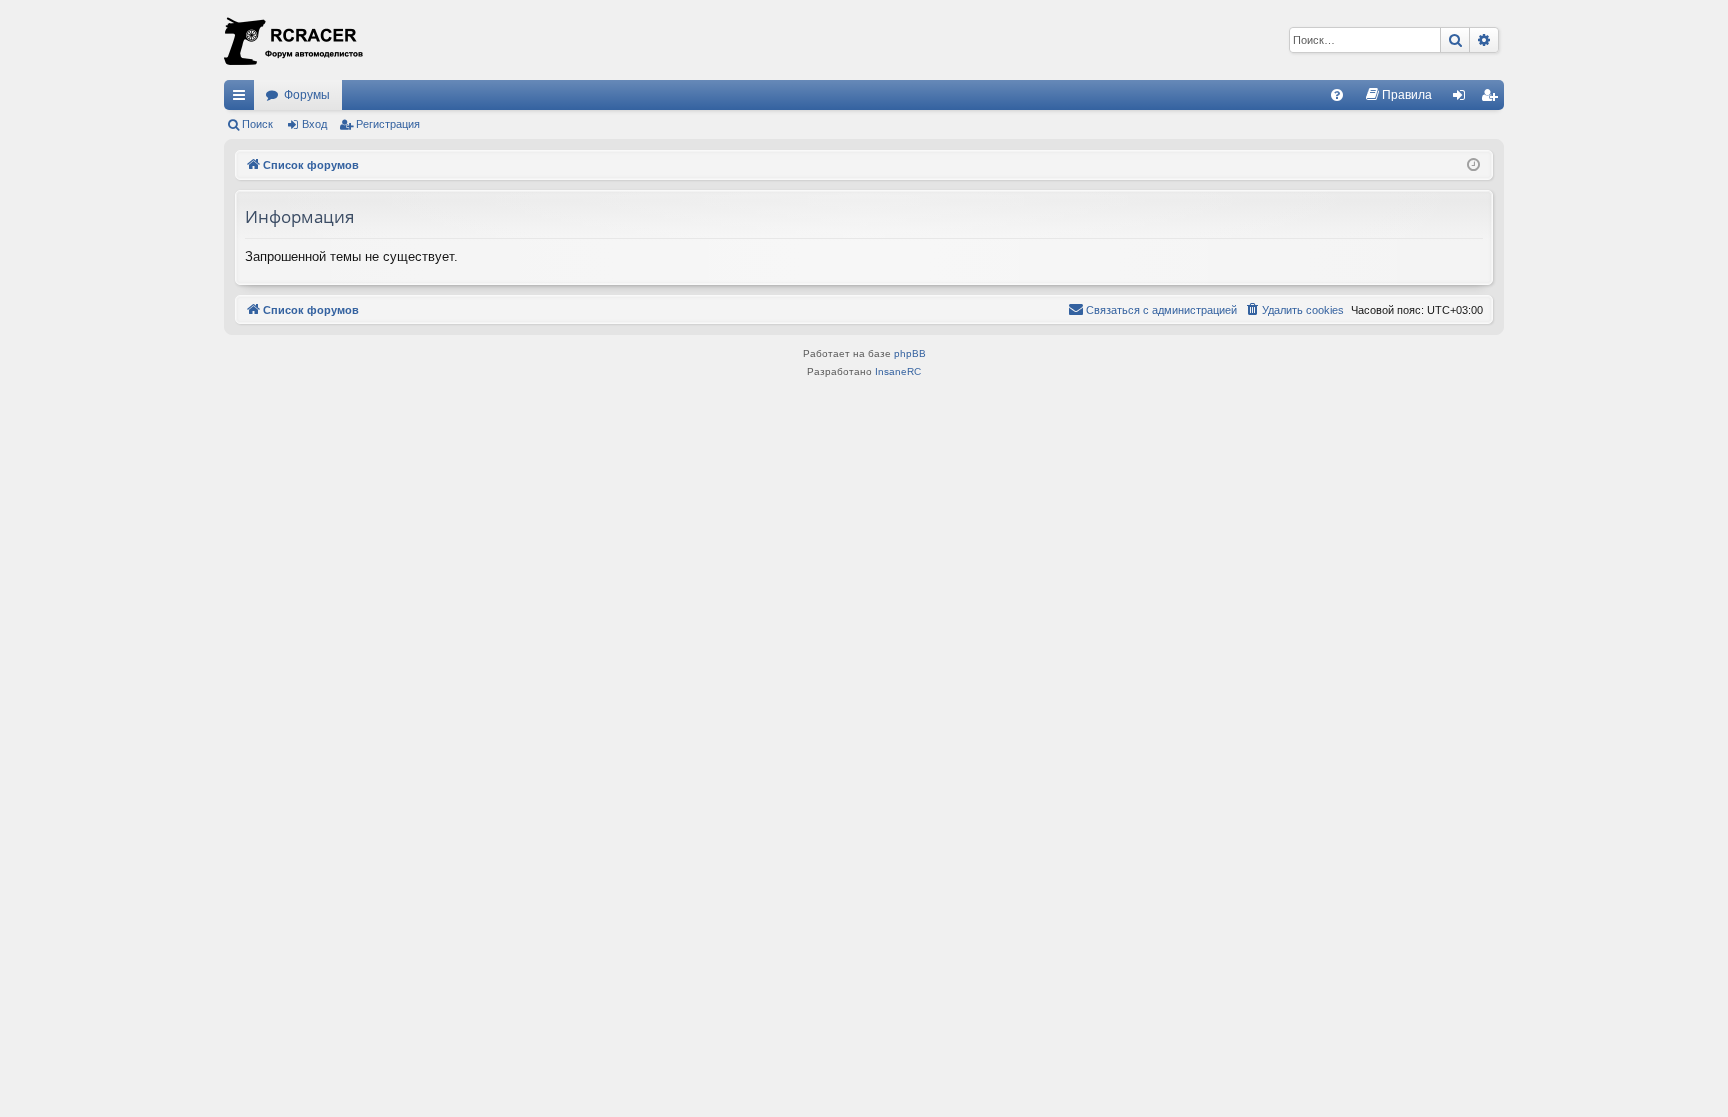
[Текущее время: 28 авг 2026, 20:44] (1473, 165)
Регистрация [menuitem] (1493, 99)
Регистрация (388, 124)
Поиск (257, 124)
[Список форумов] (294, 40)
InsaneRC (898, 371)
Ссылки (243, 99)
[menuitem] (1337, 95)
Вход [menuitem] (1463, 99)
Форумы (307, 95)
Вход (314, 124)
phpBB (910, 353)
